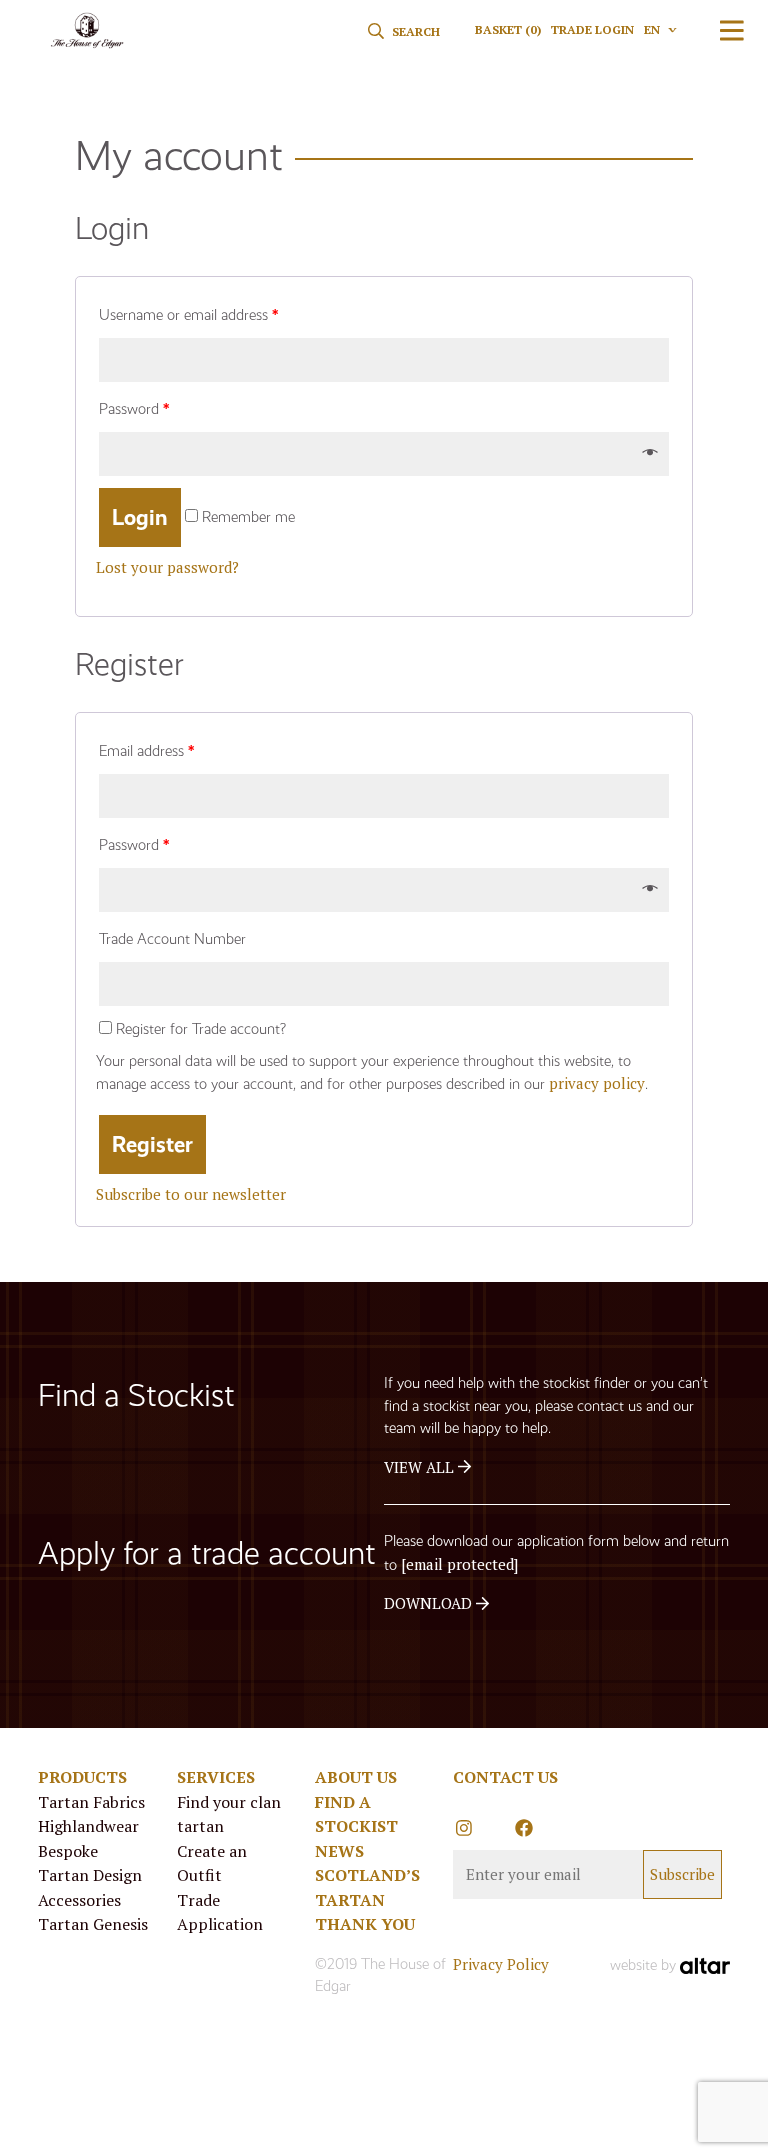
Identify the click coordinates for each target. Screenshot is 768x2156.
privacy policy (597, 1083)
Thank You (365, 1924)
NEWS (339, 1851)
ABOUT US (356, 1777)
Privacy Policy (501, 1964)
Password (134, 409)
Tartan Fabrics (91, 1802)
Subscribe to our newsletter (191, 1194)
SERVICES (216, 1777)
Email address (146, 751)
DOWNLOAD (430, 1603)
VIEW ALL (421, 1467)
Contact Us (505, 1777)
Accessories (79, 1900)
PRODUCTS (82, 1777)
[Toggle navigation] (732, 30)
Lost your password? (167, 567)
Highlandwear (88, 1826)
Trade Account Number (172, 939)
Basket (508, 29)
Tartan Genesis (93, 1924)
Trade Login (592, 29)
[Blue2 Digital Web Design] (705, 1964)
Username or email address (188, 315)
